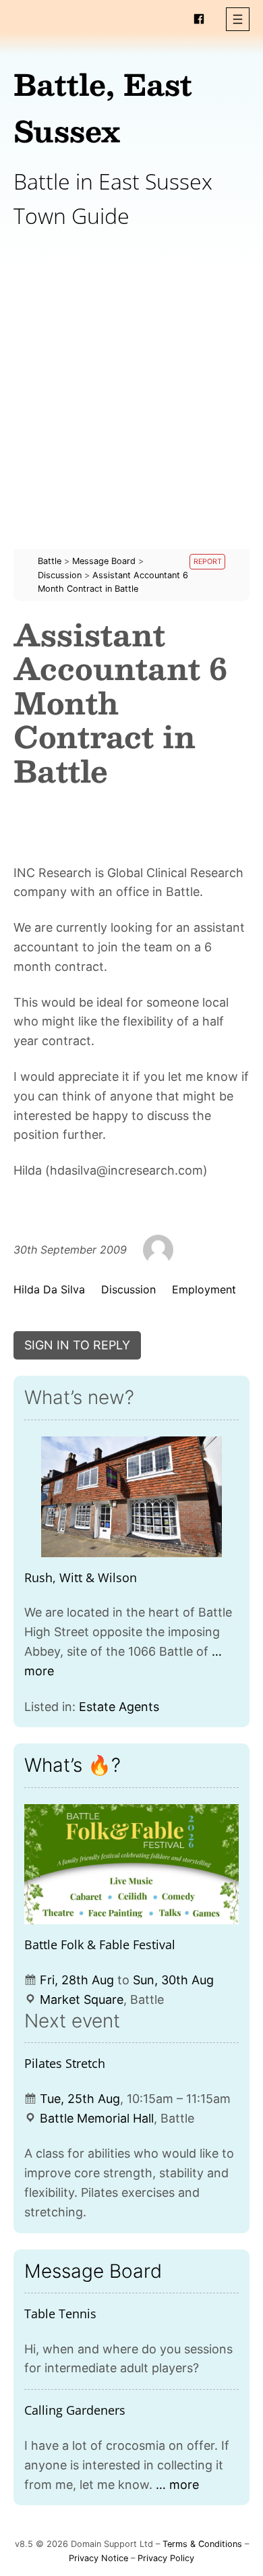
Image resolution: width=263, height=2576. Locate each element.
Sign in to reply (77, 1345)
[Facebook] (199, 19)
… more (177, 2485)
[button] (238, 19)
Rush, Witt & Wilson (81, 1577)
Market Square (82, 1999)
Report (208, 562)
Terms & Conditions (202, 2544)
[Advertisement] (131, 418)
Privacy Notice (98, 2558)
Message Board (93, 2271)
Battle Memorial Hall (97, 2118)
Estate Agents (119, 1707)
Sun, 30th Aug (173, 1980)
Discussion (128, 1289)
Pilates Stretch (65, 2063)
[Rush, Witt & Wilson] (131, 1497)
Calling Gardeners (75, 2410)
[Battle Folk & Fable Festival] (131, 1865)
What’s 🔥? (72, 1765)
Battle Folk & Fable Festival (100, 1944)
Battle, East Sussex (103, 107)
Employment (204, 1289)
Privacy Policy (166, 2558)
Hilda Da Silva (49, 1289)
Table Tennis (60, 2314)
